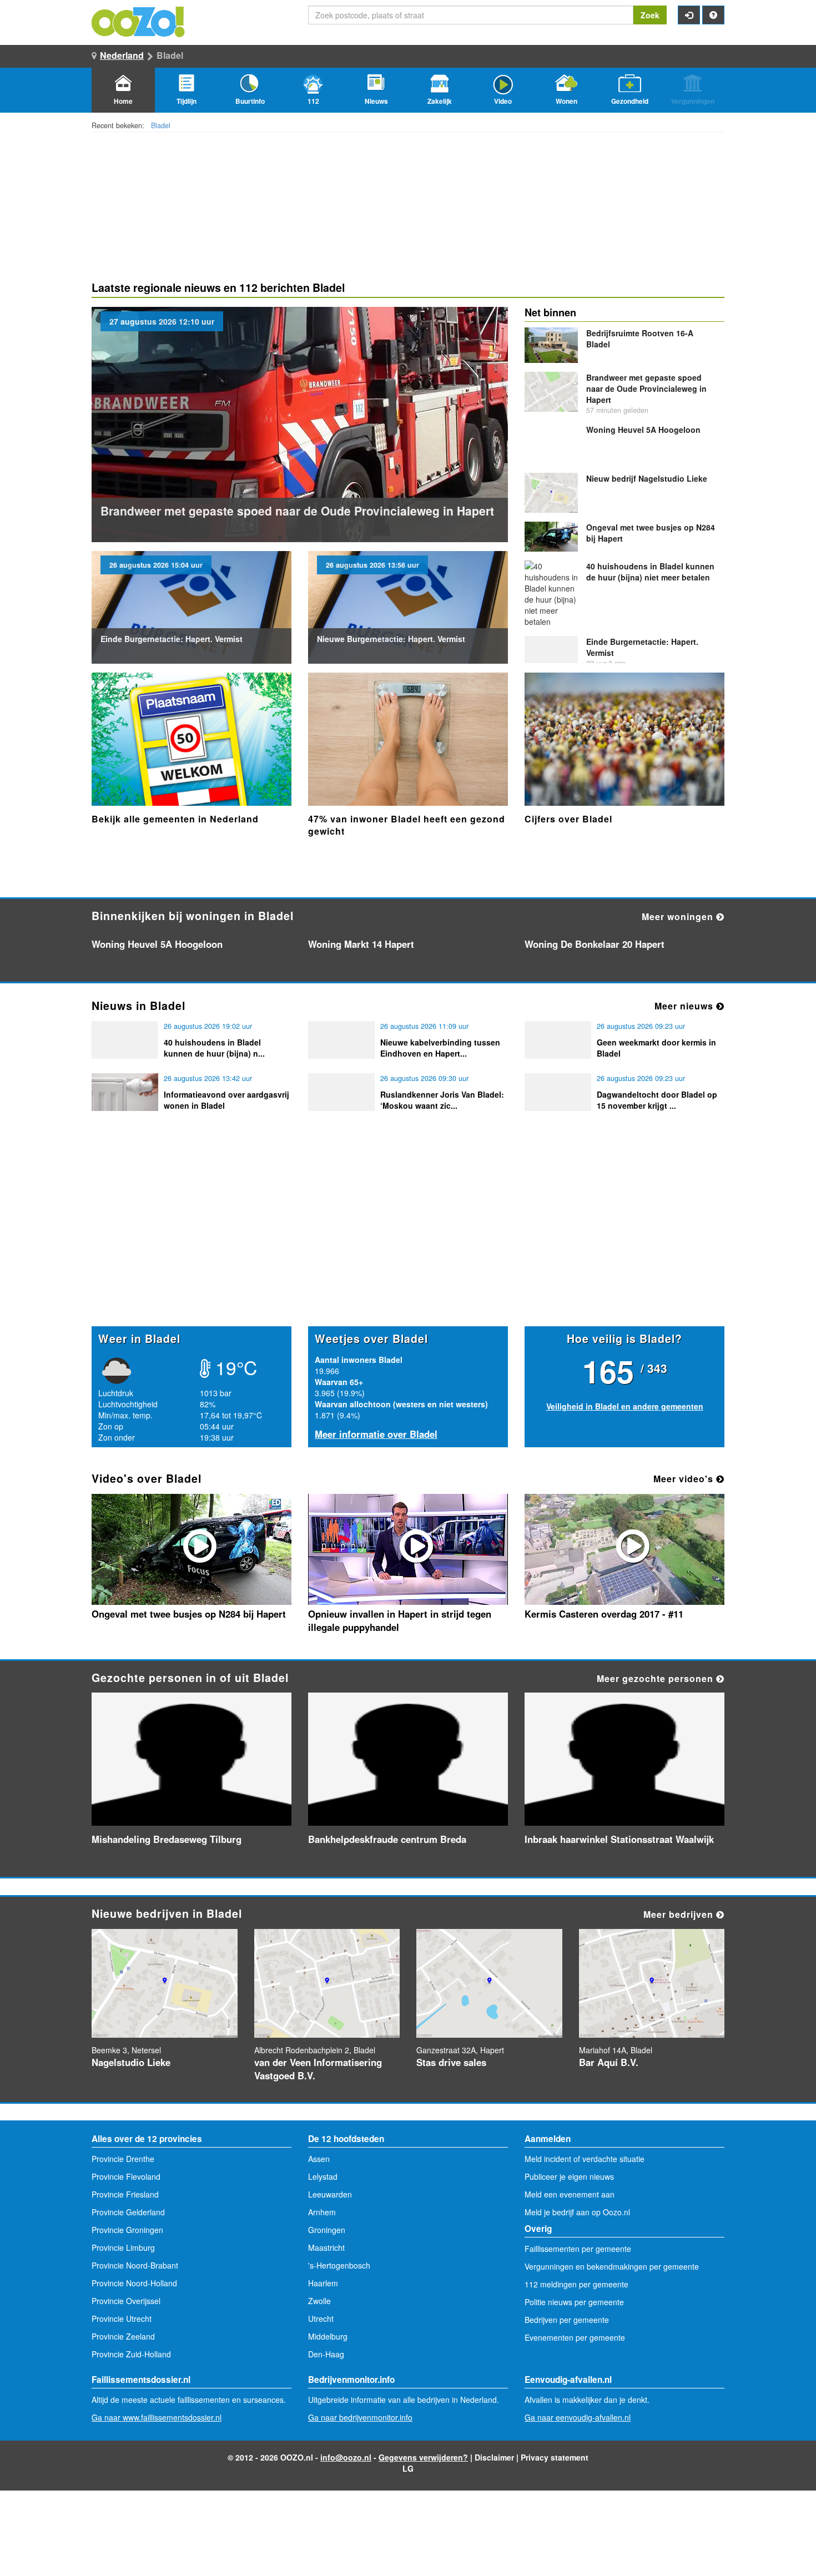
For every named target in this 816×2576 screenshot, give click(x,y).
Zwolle (319, 2301)
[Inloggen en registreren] (689, 15)
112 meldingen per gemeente (576, 2284)
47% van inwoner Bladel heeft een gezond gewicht (407, 825)
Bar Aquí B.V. (609, 2062)
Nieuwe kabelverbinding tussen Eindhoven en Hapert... (440, 1048)
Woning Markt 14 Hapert (361, 944)
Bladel (161, 125)
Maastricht (326, 2247)
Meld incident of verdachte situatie (585, 2159)
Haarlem (323, 2283)
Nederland (122, 55)
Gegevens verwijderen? (423, 2457)
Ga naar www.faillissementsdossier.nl (157, 2417)
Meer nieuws (685, 1006)
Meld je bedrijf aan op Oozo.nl (577, 2212)
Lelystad (323, 2176)
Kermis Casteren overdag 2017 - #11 (604, 1614)
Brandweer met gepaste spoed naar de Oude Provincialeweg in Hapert (297, 511)
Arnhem (322, 2212)
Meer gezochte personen (656, 1678)
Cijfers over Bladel (568, 819)
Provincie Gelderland (128, 2212)
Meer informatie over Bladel (376, 1434)
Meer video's (685, 1479)
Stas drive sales (451, 2062)
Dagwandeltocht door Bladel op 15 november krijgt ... (657, 1100)
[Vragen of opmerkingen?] (713, 15)
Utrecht (321, 2319)
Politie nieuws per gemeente (574, 2302)
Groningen (327, 2230)
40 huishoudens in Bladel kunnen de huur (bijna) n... (214, 1048)
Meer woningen (679, 916)
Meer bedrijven (680, 1914)
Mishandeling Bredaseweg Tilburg (167, 1839)
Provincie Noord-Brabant (135, 2265)
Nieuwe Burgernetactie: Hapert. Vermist (391, 639)
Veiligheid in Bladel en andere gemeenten (625, 1406)
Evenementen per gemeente (575, 2337)
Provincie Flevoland (126, 2176)
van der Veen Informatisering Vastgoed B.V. (318, 2069)
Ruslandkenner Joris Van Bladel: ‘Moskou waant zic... (442, 1100)
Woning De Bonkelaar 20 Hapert (595, 944)
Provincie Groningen (127, 2230)
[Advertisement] (408, 1240)
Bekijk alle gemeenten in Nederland (175, 819)
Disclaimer (494, 2457)
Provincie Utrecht (122, 2319)
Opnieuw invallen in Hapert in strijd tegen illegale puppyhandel (400, 1620)
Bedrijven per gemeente (567, 2320)
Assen (319, 2159)
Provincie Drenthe (123, 2159)
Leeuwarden (330, 2194)
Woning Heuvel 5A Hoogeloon (643, 430)
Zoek (650, 15)
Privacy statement (555, 2457)
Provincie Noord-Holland (134, 2283)
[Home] (139, 21)
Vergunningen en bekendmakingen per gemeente (612, 2266)
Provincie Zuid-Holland (131, 2354)
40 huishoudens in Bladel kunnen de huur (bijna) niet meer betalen (650, 572)
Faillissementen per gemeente (578, 2249)
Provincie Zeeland (123, 2336)
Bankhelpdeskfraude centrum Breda (387, 1839)
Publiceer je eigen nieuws (569, 2176)
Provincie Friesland (125, 2194)
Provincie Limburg (123, 2247)
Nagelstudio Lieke (647, 478)
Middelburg (328, 2336)
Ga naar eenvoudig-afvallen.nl (578, 2417)
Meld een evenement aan (570, 2194)
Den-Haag (326, 2354)
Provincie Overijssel (126, 2301)
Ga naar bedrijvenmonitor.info (360, 2417)
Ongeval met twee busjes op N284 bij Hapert (189, 1614)
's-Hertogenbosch (339, 2265)
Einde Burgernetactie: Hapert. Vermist (172, 639)
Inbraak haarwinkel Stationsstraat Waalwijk (619, 1839)
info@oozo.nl (346, 2457)
